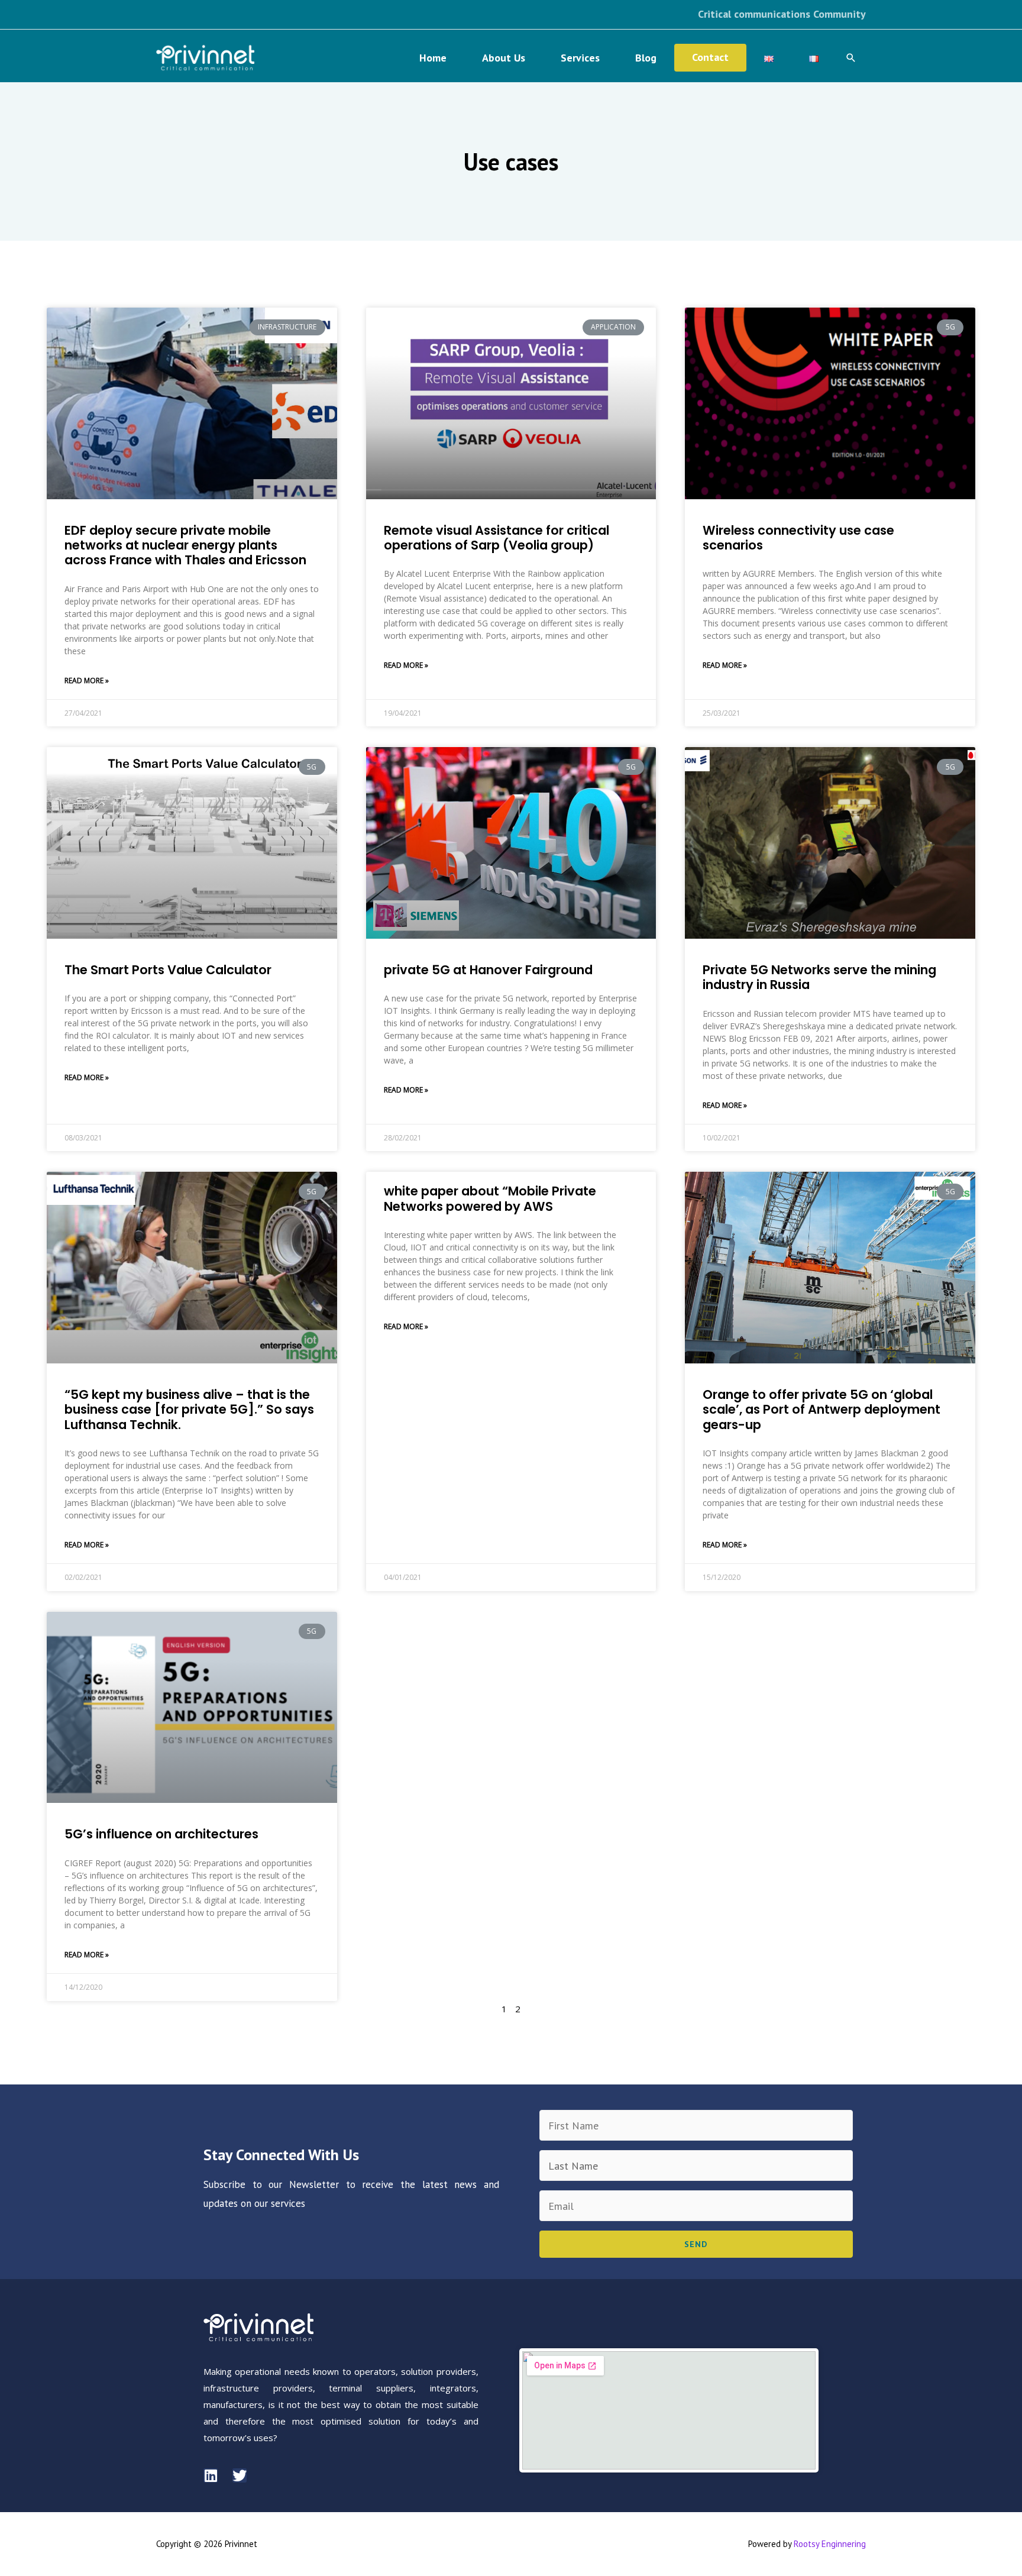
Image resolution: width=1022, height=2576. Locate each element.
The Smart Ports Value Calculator (168, 970)
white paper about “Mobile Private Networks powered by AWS (490, 1198)
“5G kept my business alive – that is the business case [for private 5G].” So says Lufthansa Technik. (189, 1409)
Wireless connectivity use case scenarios (798, 538)
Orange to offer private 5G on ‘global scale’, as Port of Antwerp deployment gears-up (822, 1409)
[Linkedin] (211, 2475)
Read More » (87, 681)
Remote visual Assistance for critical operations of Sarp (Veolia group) (497, 538)
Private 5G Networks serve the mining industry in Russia (819, 977)
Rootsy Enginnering (830, 2544)
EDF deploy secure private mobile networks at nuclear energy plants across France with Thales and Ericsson (185, 545)
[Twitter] (240, 2475)
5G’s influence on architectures (161, 1834)
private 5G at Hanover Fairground (488, 970)
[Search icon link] (851, 58)
